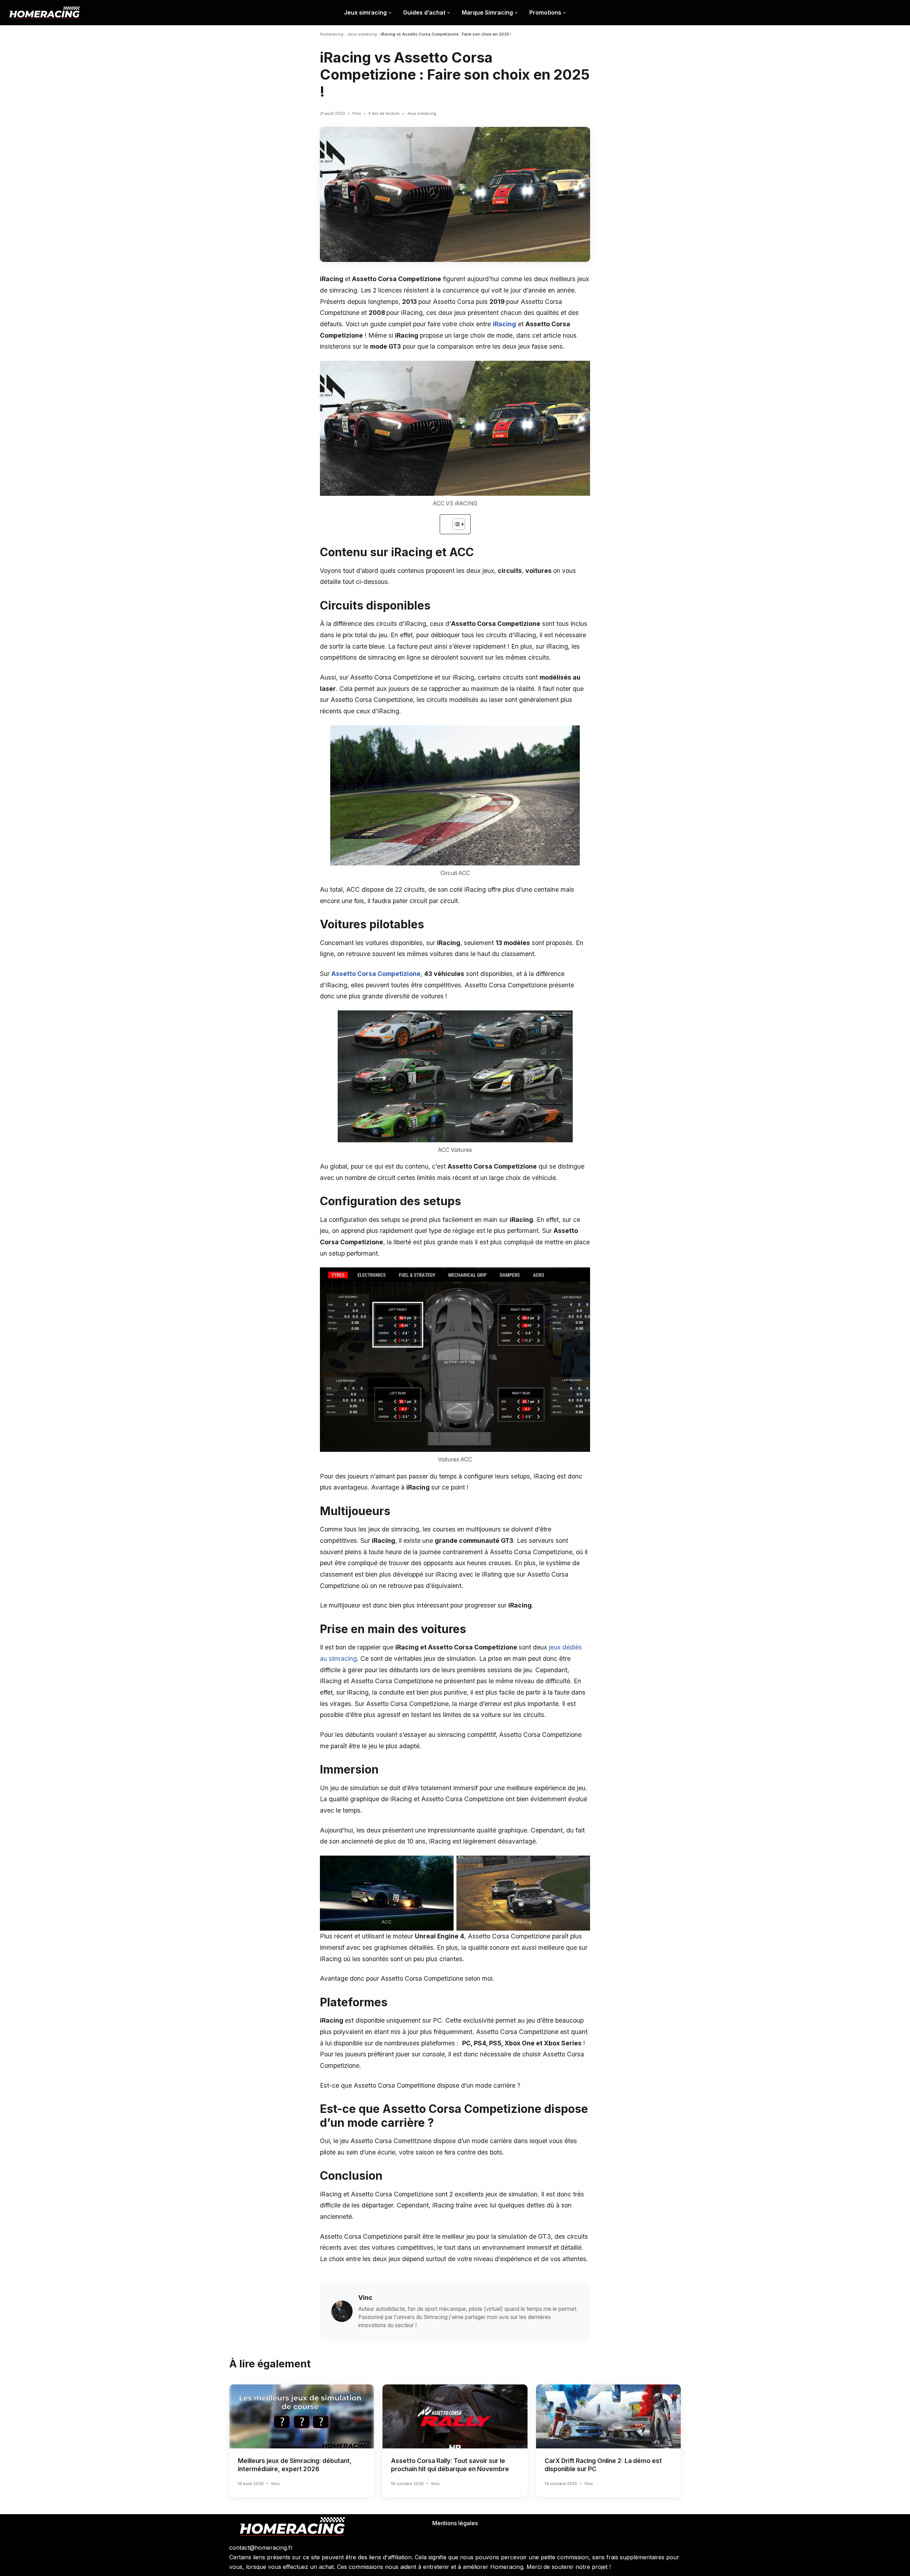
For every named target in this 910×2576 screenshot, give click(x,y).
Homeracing (332, 34)
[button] (390, 13)
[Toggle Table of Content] (455, 524)
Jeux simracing (362, 34)
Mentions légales (455, 2523)
